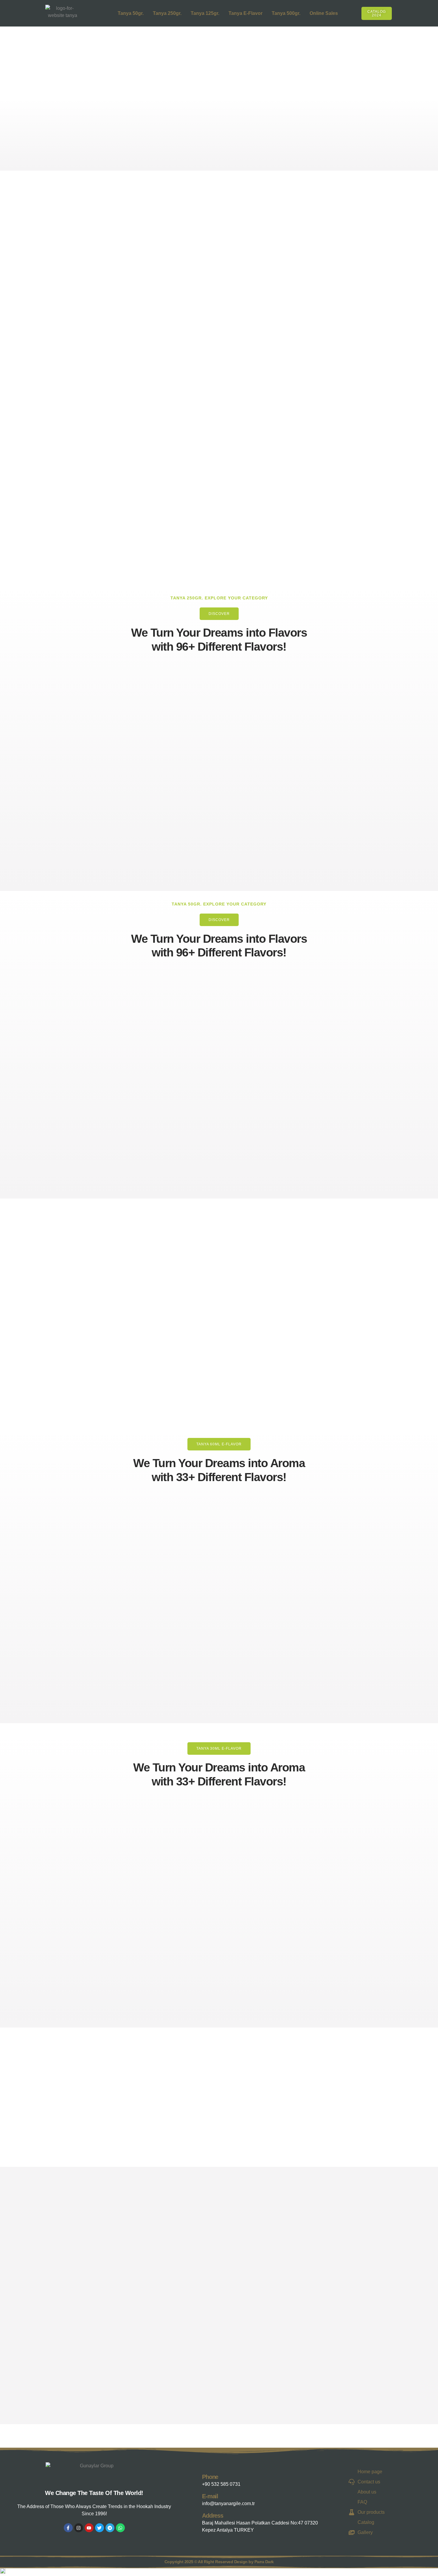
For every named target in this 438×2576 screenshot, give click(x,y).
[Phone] (196, 2479)
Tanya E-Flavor (246, 13)
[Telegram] (110, 2528)
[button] (399, 12)
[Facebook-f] (68, 2528)
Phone (210, 2477)
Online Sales (324, 13)
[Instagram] (79, 2528)
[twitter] (100, 2528)
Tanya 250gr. (167, 13)
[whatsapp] (120, 2528)
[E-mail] (196, 2499)
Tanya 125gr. (205, 13)
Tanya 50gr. (131, 13)
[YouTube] (89, 2528)
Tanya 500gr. (286, 13)
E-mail (210, 2496)
